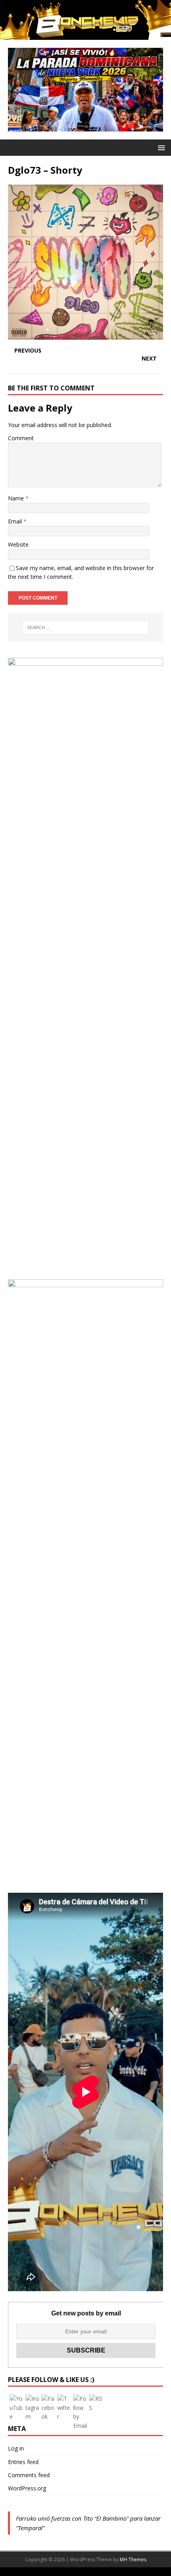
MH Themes (133, 2559)
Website (18, 544)
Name (17, 498)
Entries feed (23, 2462)
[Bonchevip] (85, 35)
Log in (16, 2448)
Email (16, 521)
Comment (21, 438)
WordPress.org (27, 2488)
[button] (160, 147)
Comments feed (29, 2475)
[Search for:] (86, 627)
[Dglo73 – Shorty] (85, 335)
